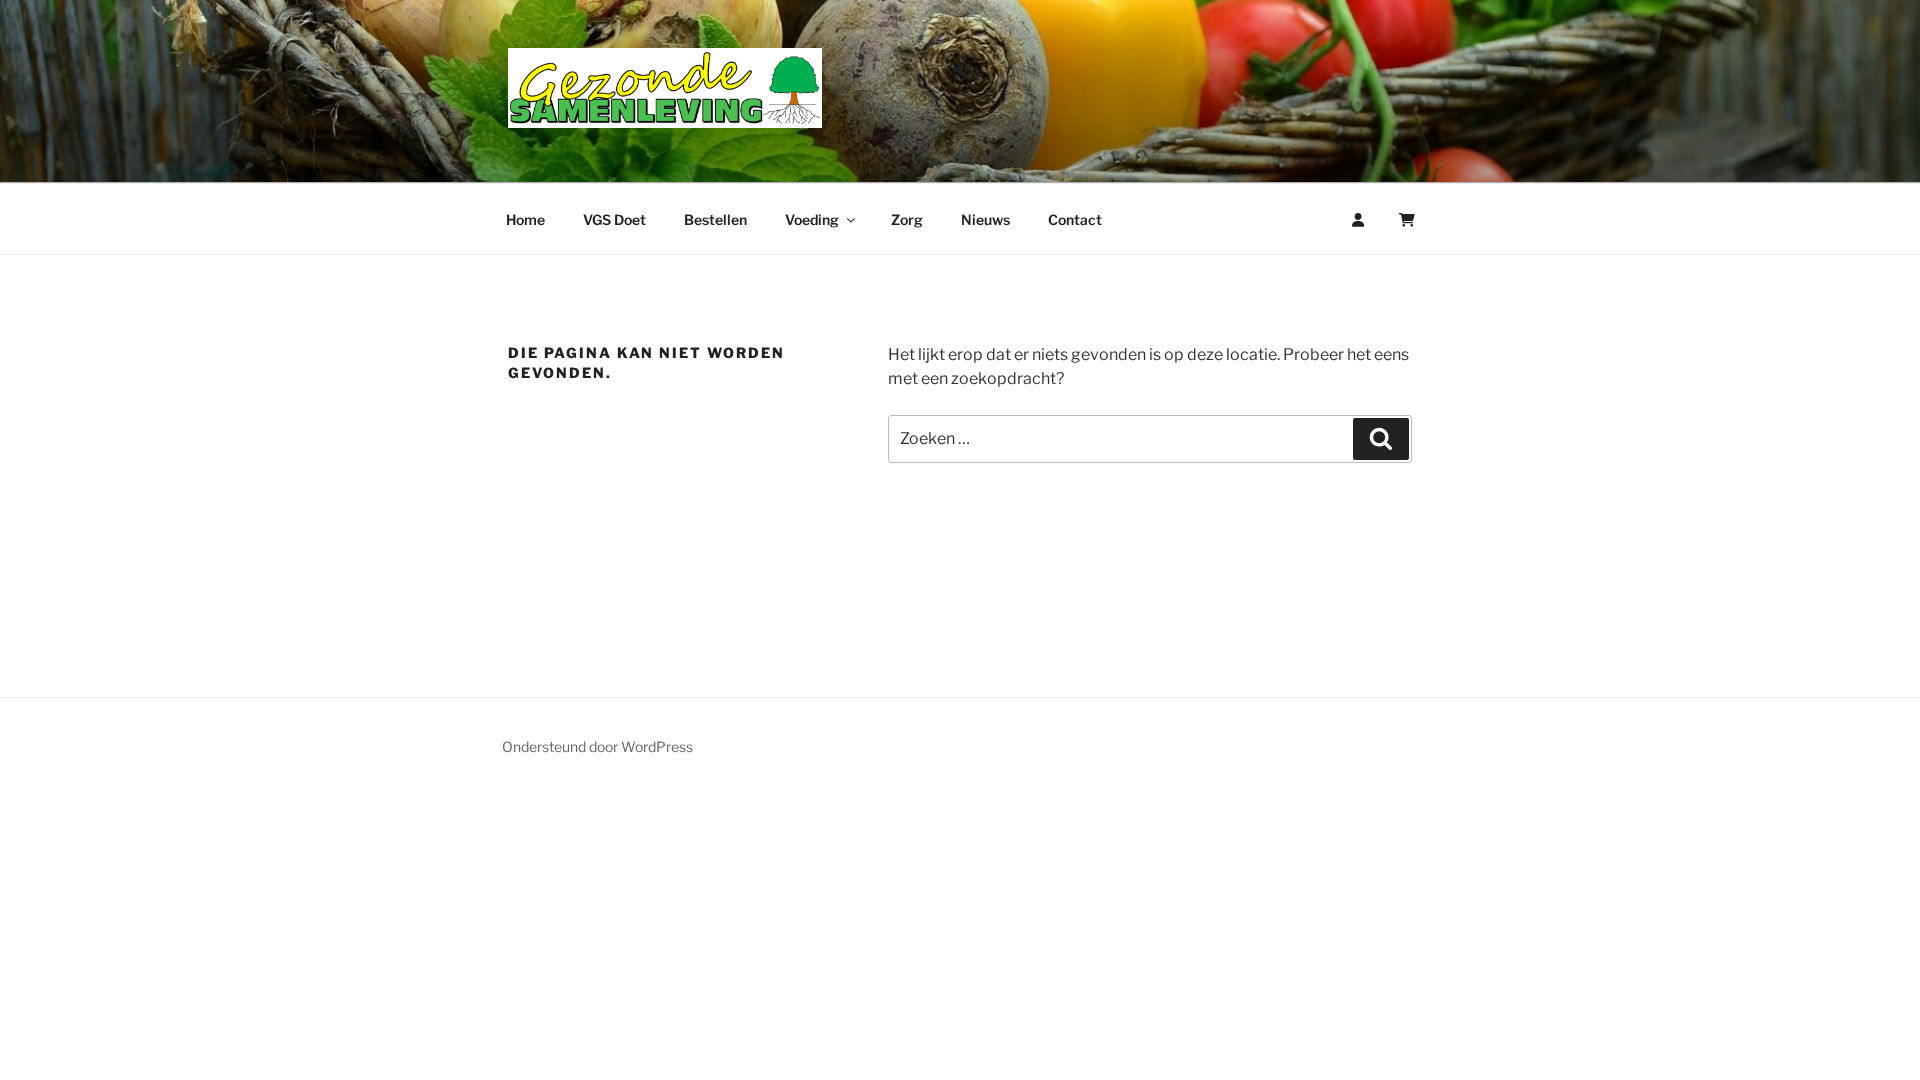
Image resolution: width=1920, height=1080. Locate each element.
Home (525, 219)
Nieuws (985, 219)
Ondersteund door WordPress (597, 746)
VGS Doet (614, 219)
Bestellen (715, 219)
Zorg (907, 219)
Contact (1075, 219)
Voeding (812, 219)
